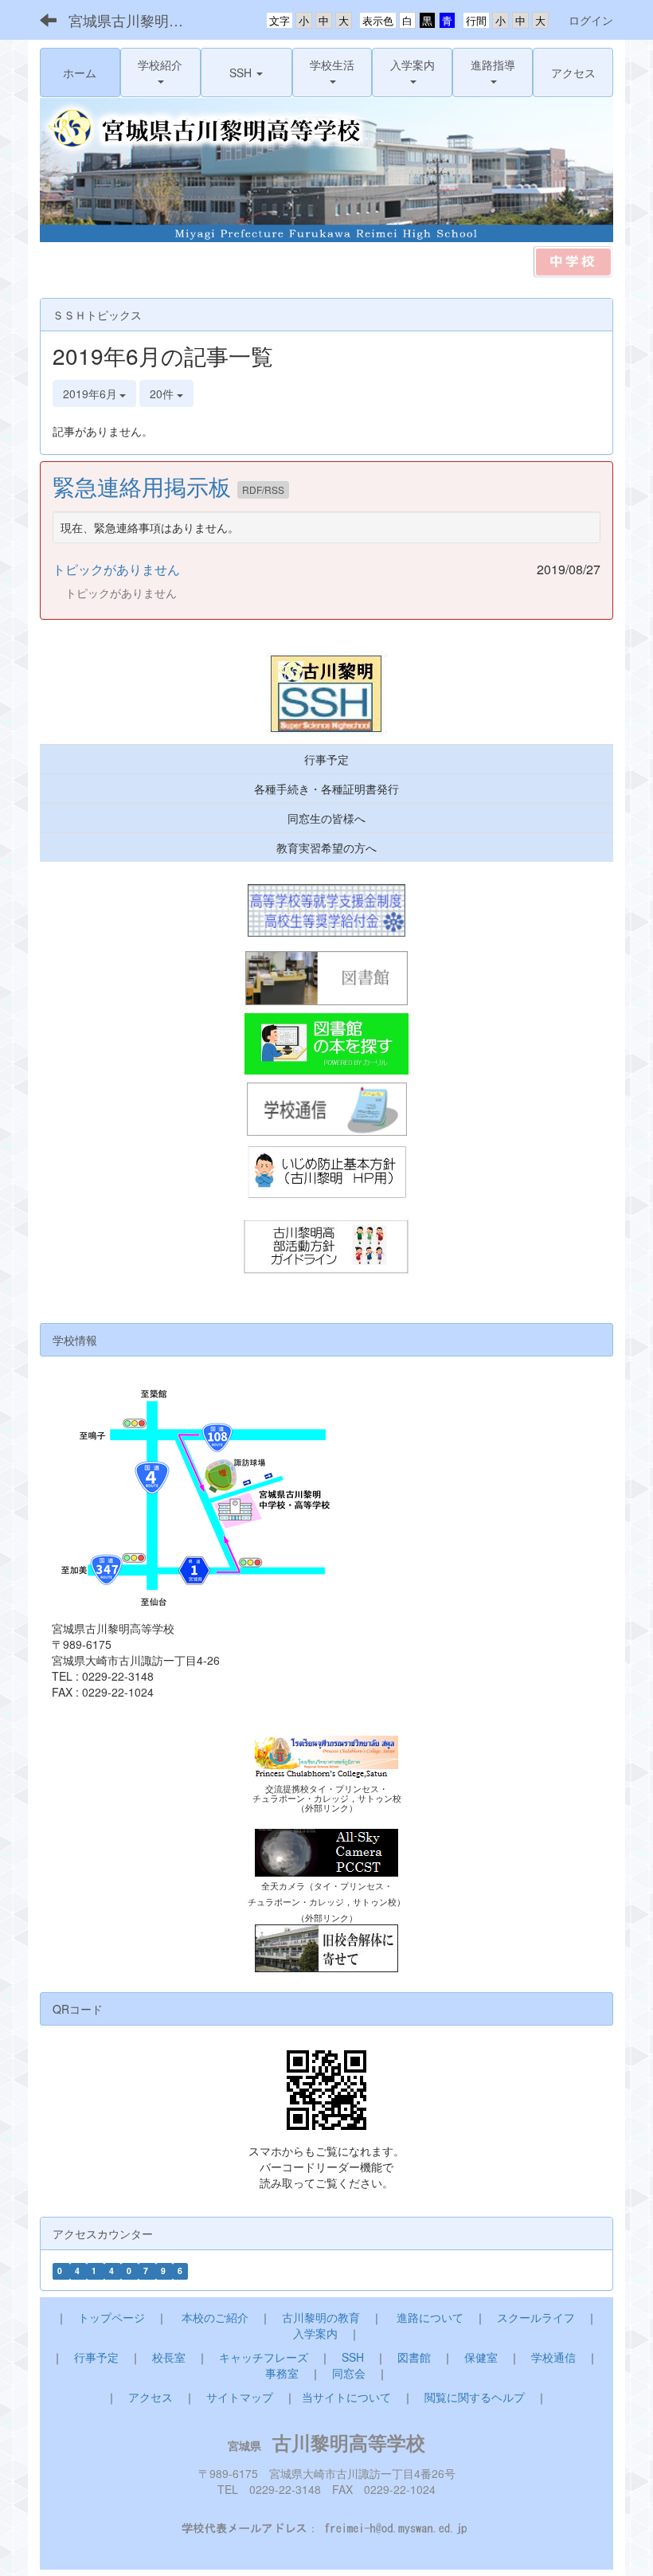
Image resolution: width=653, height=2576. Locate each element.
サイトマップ (240, 2397)
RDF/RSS (263, 489)
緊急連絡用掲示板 (145, 486)
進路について (430, 2317)
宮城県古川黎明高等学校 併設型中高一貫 (136, 20)
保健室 (481, 2357)
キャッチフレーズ (264, 2357)
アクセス (151, 2397)
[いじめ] (326, 1173)
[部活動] (326, 1248)
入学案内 (315, 2333)
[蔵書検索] (326, 1044)
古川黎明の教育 (321, 2317)
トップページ (111, 2317)
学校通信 (553, 2357)
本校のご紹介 (215, 2317)
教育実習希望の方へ (326, 848)
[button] (160, 72)
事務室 (282, 2373)
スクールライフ (536, 2317)
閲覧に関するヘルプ (475, 2397)
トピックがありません (116, 569)
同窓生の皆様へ (326, 818)
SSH (353, 2357)
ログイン (591, 20)
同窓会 (349, 2373)
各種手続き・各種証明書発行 (326, 789)
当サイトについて (346, 2397)
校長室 (169, 2357)
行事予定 (326, 759)
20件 (163, 393)
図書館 (414, 2357)
